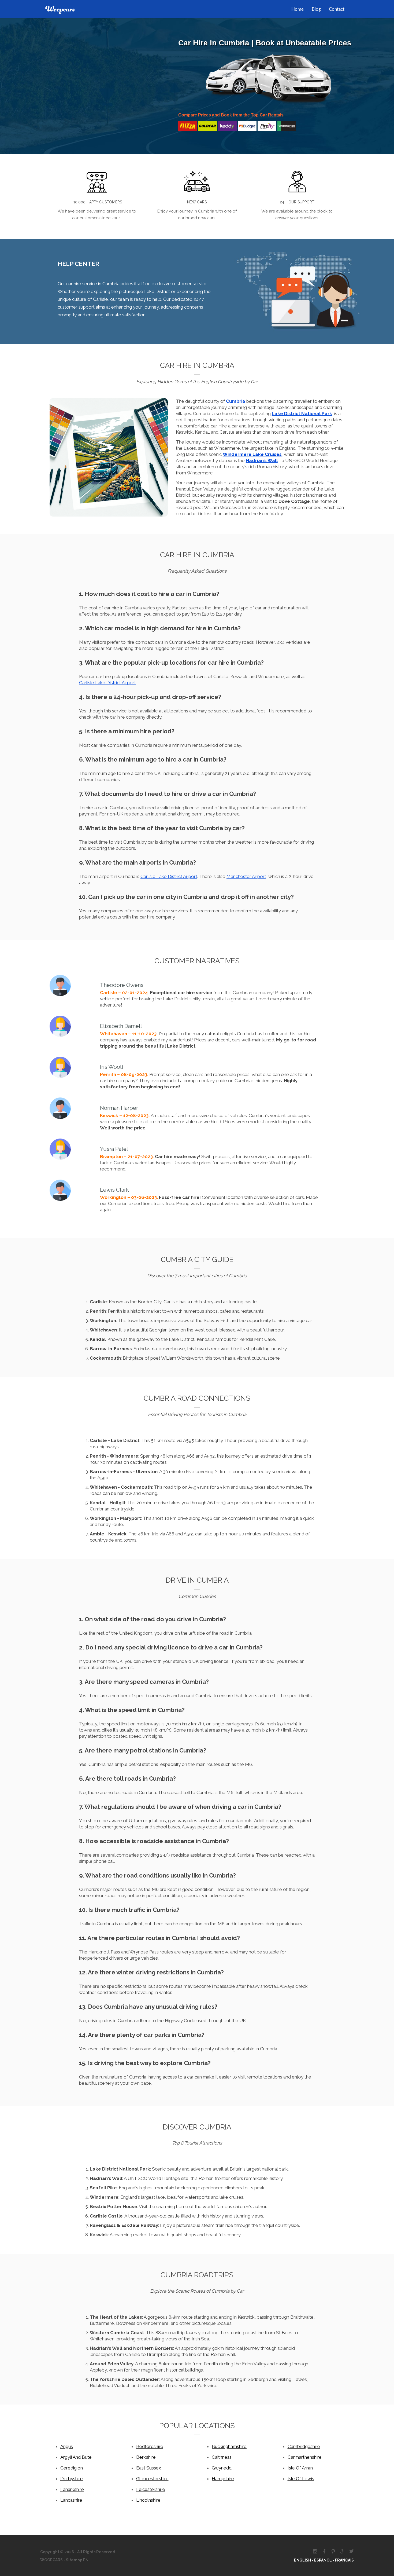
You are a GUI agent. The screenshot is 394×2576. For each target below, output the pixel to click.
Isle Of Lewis (301, 2479)
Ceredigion (72, 2468)
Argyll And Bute (76, 2457)
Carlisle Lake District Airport (107, 683)
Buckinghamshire (229, 2446)
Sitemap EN (77, 2560)
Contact (337, 9)
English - (304, 2560)
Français (344, 2560)
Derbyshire (72, 2479)
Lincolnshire (148, 2500)
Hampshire (223, 2479)
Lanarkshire (72, 2489)
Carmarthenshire (305, 2457)
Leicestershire (151, 2489)
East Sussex (149, 2468)
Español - (325, 2560)
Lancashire (71, 2500)
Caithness (222, 2457)
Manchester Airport (246, 876)
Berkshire (146, 2457)
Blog (316, 9)
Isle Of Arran (300, 2468)
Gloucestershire (152, 2479)
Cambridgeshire (304, 2446)
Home (298, 9)
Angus (67, 2446)
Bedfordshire (150, 2446)
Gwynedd (222, 2468)
